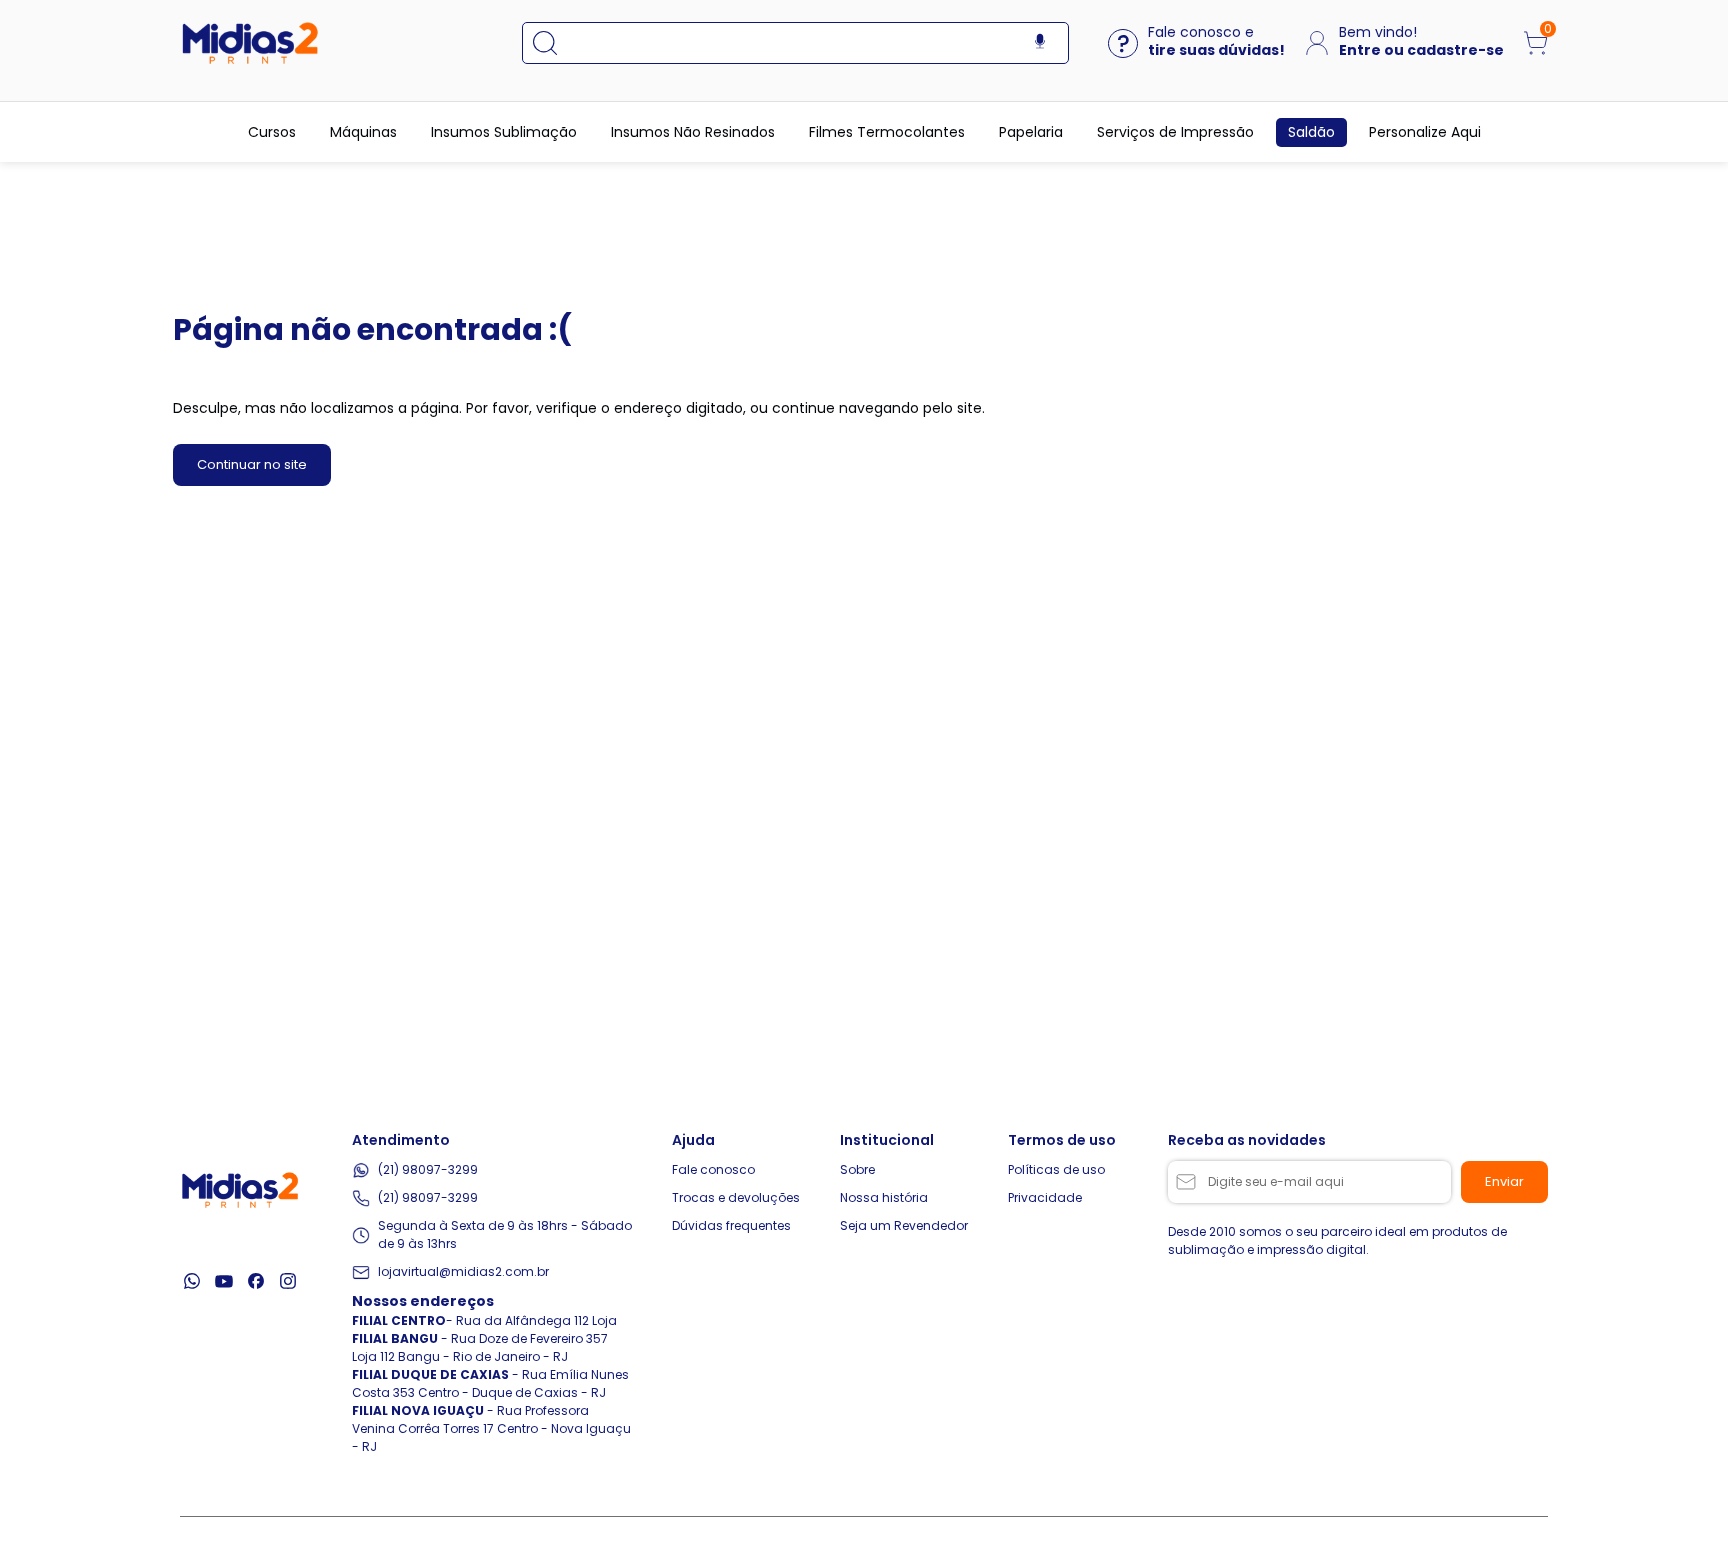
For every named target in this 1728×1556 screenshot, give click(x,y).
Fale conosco (713, 1169)
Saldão (1311, 132)
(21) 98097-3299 (428, 1169)
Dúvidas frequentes (731, 1225)
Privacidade (1045, 1197)
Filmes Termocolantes (887, 132)
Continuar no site (252, 464)
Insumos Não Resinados (693, 132)
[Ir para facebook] (256, 1281)
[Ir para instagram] (288, 1281)
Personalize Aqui (1425, 132)
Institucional (887, 1140)
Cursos (272, 132)
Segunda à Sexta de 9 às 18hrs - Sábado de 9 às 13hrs (505, 1234)
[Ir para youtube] (224, 1281)
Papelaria (1031, 132)
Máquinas (363, 132)
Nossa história (884, 1197)
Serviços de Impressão (1175, 132)
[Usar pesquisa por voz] (1040, 42)
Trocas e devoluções (736, 1197)
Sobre (857, 1169)
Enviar (1504, 1181)
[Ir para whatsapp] (192, 1281)
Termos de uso (1062, 1140)
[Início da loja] (250, 43)
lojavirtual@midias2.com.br (463, 1271)
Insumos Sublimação (504, 132)
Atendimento (401, 1140)
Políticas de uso (1056, 1169)
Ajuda (693, 1140)
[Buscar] (555, 43)
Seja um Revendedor (904, 1225)
